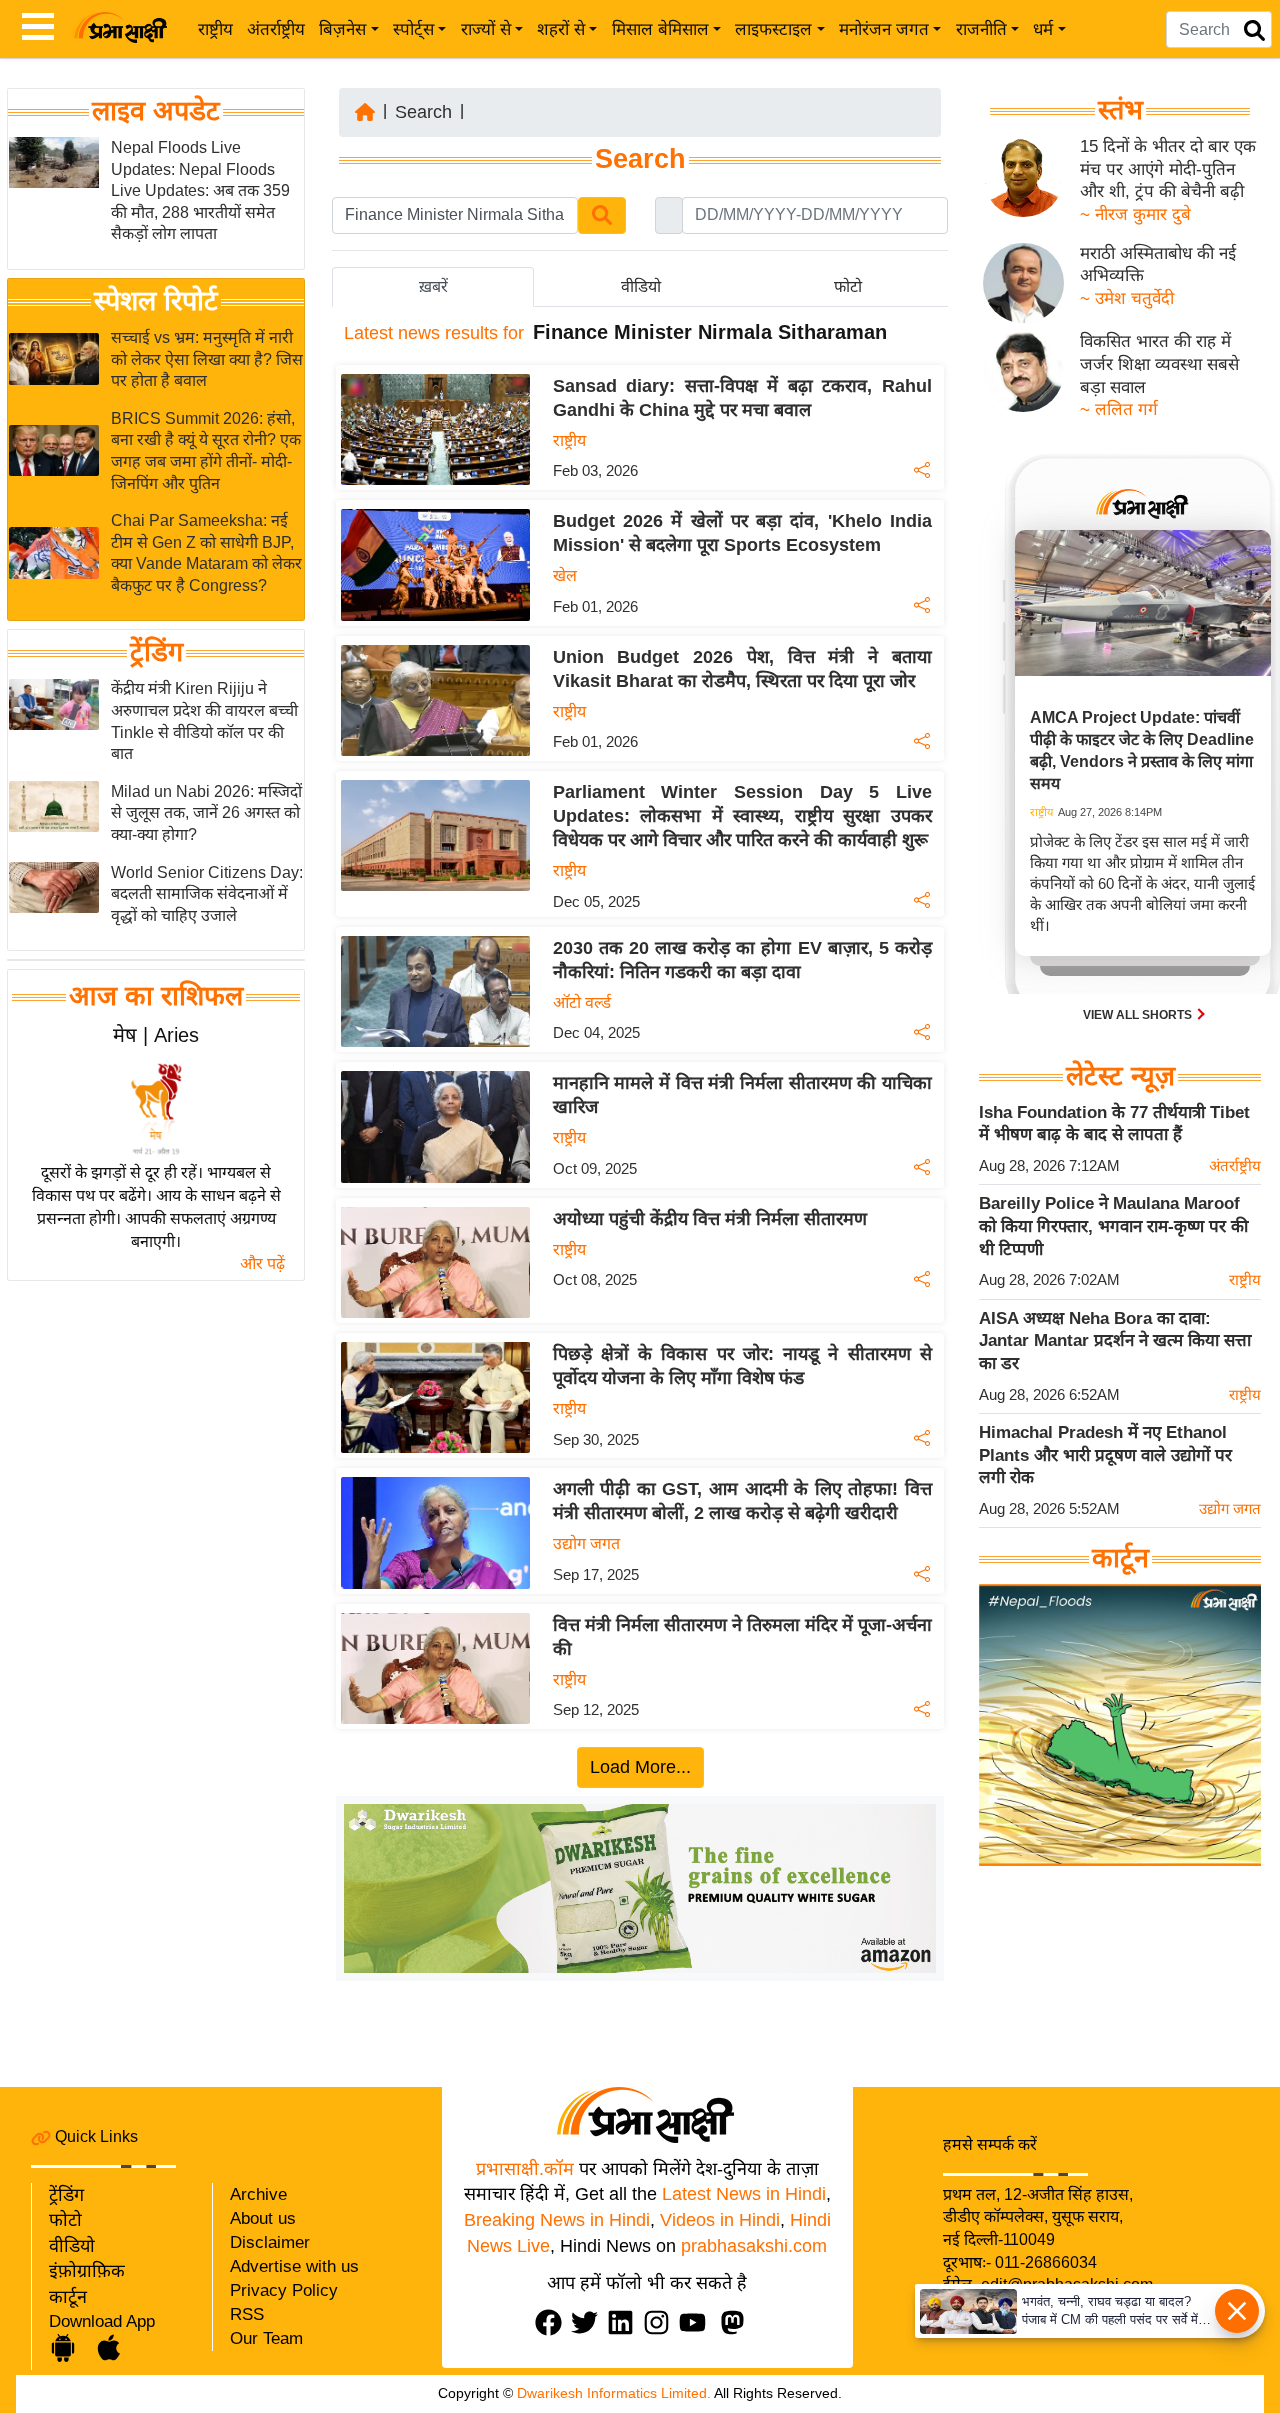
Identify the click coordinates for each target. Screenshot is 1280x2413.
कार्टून (68, 2297)
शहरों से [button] (561, 29)
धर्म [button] (1043, 29)
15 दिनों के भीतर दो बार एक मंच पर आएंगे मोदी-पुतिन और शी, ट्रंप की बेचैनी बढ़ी (1168, 169)
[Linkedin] (625, 2322)
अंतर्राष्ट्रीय (276, 29)
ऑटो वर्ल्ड (582, 1002)
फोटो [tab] (848, 286)
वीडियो (72, 2246)
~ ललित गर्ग (1119, 409)
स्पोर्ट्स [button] (413, 29)
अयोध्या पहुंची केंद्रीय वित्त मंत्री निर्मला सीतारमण (710, 1219)
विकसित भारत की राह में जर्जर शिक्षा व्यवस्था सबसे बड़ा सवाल (1159, 364)
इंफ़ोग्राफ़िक (87, 2271)
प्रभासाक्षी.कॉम (525, 2169)
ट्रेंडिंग (156, 653)
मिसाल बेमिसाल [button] (660, 29)
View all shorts (1139, 1015)
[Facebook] (553, 2322)
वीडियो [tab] (641, 286)
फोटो (65, 2220)
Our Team (266, 2338)
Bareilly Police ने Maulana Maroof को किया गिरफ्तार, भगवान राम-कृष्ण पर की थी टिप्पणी (1113, 1226)
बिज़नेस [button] (342, 29)
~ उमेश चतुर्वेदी (1127, 298)
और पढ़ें (262, 1263)
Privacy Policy (284, 2290)
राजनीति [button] (981, 29)
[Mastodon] (737, 2322)
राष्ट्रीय (215, 29)
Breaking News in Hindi (557, 2220)
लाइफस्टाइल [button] (773, 29)
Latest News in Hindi (744, 2194)
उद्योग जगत (586, 1543)
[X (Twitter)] (589, 2322)
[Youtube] (697, 2322)
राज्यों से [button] (486, 29)
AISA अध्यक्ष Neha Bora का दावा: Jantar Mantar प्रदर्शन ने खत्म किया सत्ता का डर (1115, 1341)
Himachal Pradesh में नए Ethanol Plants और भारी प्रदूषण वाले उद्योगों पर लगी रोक (1105, 1455)
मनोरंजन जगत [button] (884, 29)
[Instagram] (661, 2322)
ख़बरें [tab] (433, 286)
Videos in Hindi (720, 2220)
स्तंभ (1120, 110)
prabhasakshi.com (754, 2246)
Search (423, 112)
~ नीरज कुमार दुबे (1135, 214)
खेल (565, 575)
